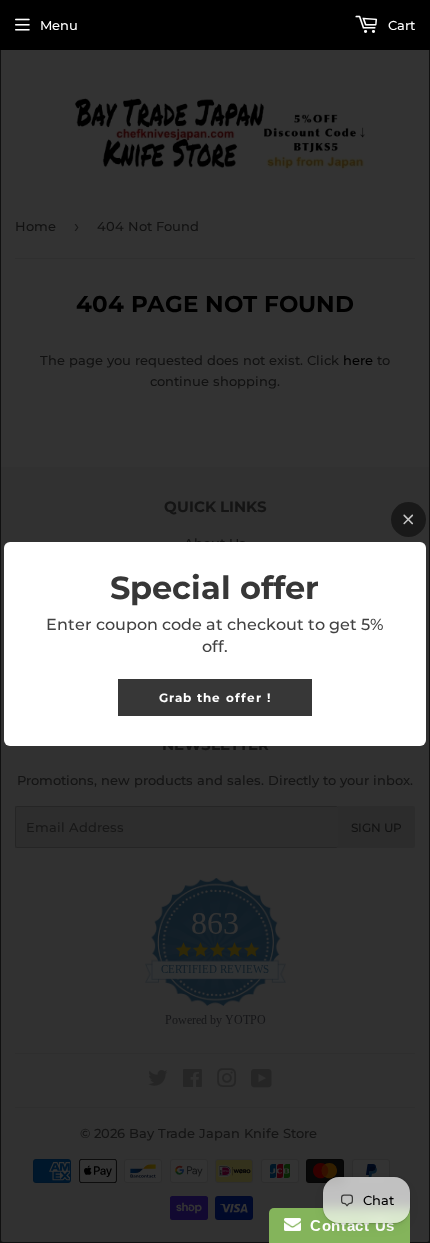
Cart (399, 25)
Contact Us (348, 1225)
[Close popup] (408, 519)
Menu (59, 25)
